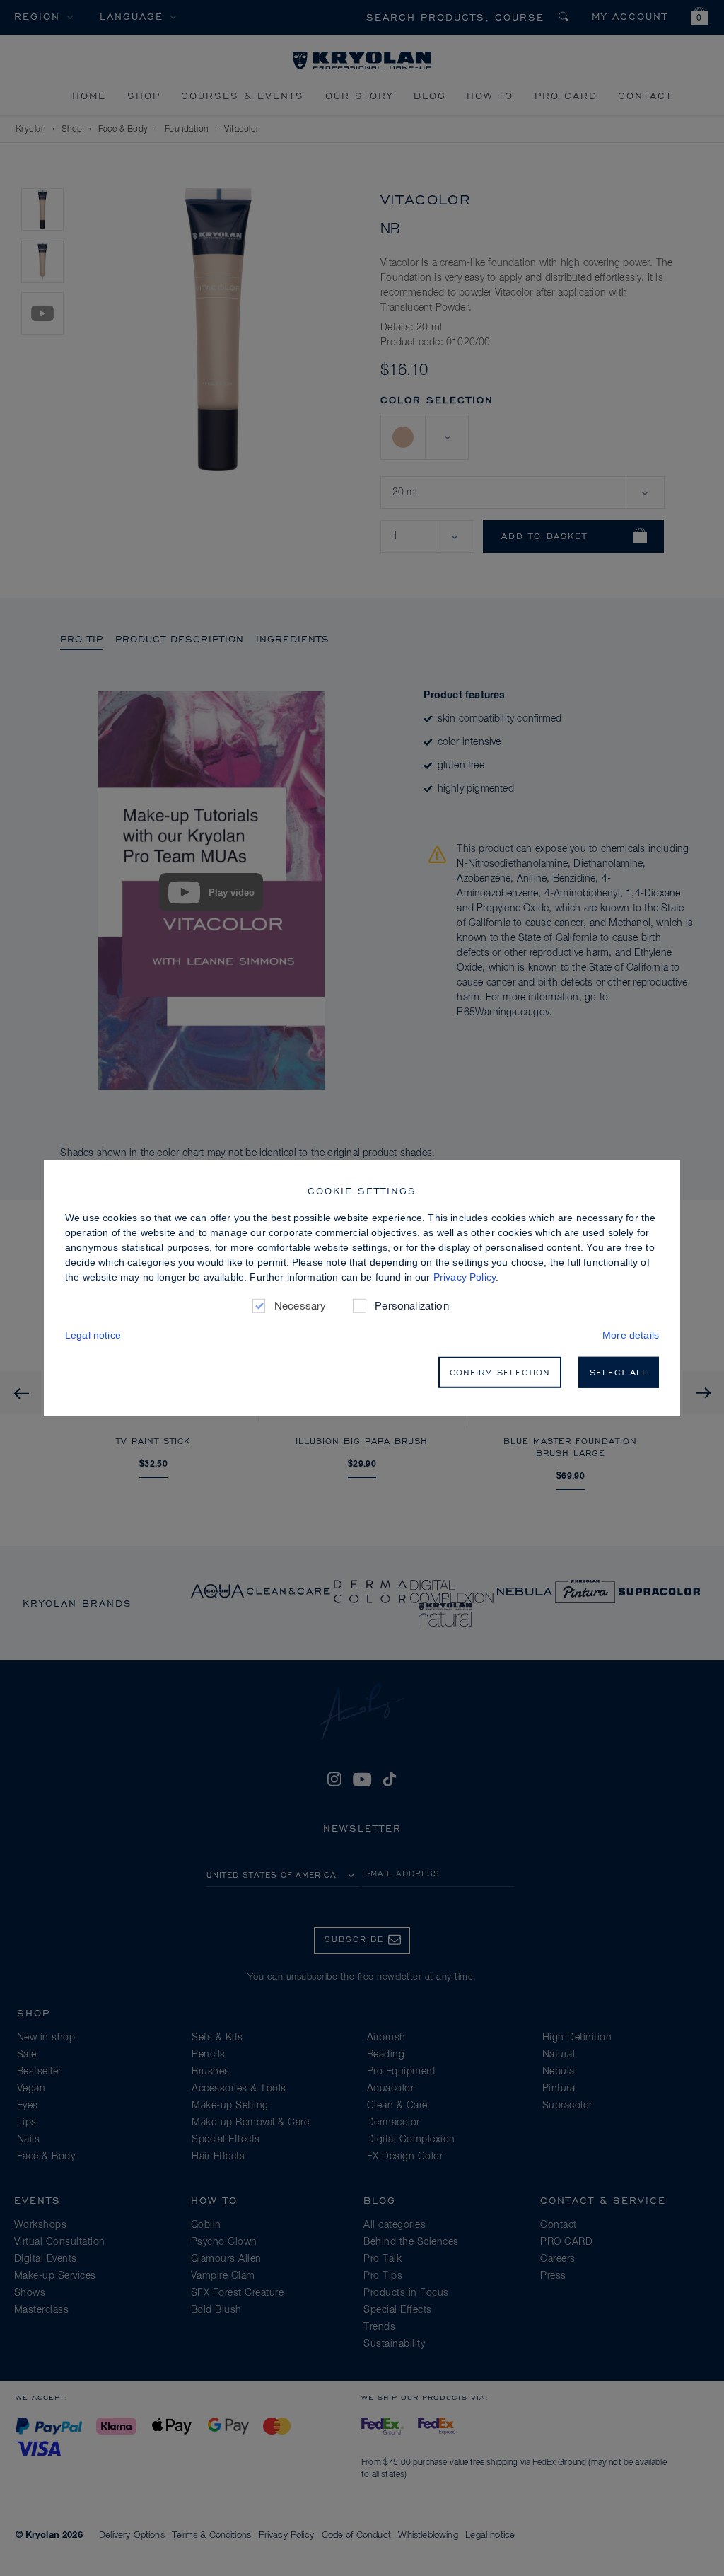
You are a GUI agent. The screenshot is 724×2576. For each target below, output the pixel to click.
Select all (619, 1372)
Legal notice (93, 1335)
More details (631, 1335)
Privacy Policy (465, 1276)
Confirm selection (500, 1372)
